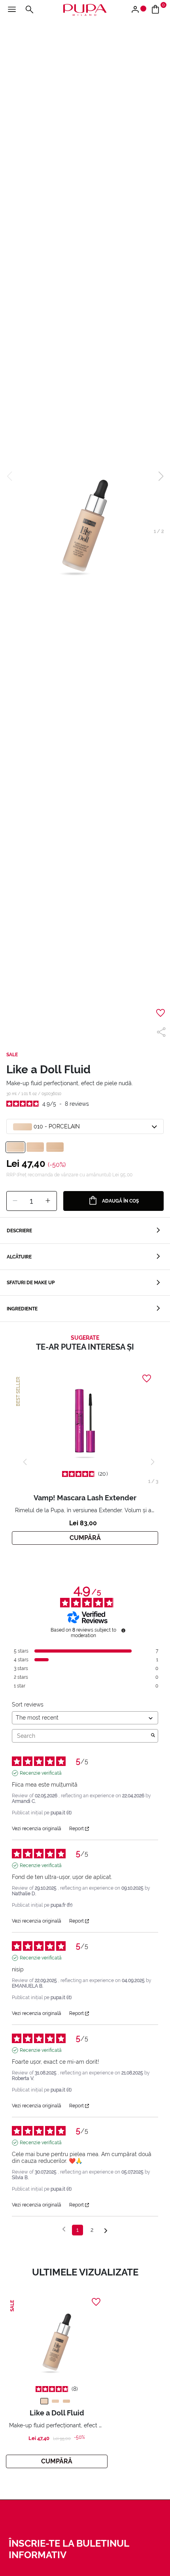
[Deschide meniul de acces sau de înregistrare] (138, 10)
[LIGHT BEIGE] (55, 2401)
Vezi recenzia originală (37, 1829)
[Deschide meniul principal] (12, 10)
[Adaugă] (48, 1201)
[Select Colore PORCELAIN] (15, 1147)
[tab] (85, 1231)
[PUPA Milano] (85, 9)
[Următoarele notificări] (106, 2230)
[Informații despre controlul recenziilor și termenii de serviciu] (123, 1630)
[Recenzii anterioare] (64, 2229)
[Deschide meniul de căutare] (29, 10)
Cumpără (85, 1538)
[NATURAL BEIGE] (66, 2401)
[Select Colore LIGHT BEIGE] (35, 1147)
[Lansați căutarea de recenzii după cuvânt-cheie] (153, 1736)
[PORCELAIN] (44, 2401)
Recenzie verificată (41, 1773)
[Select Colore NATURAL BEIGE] (55, 1147)
